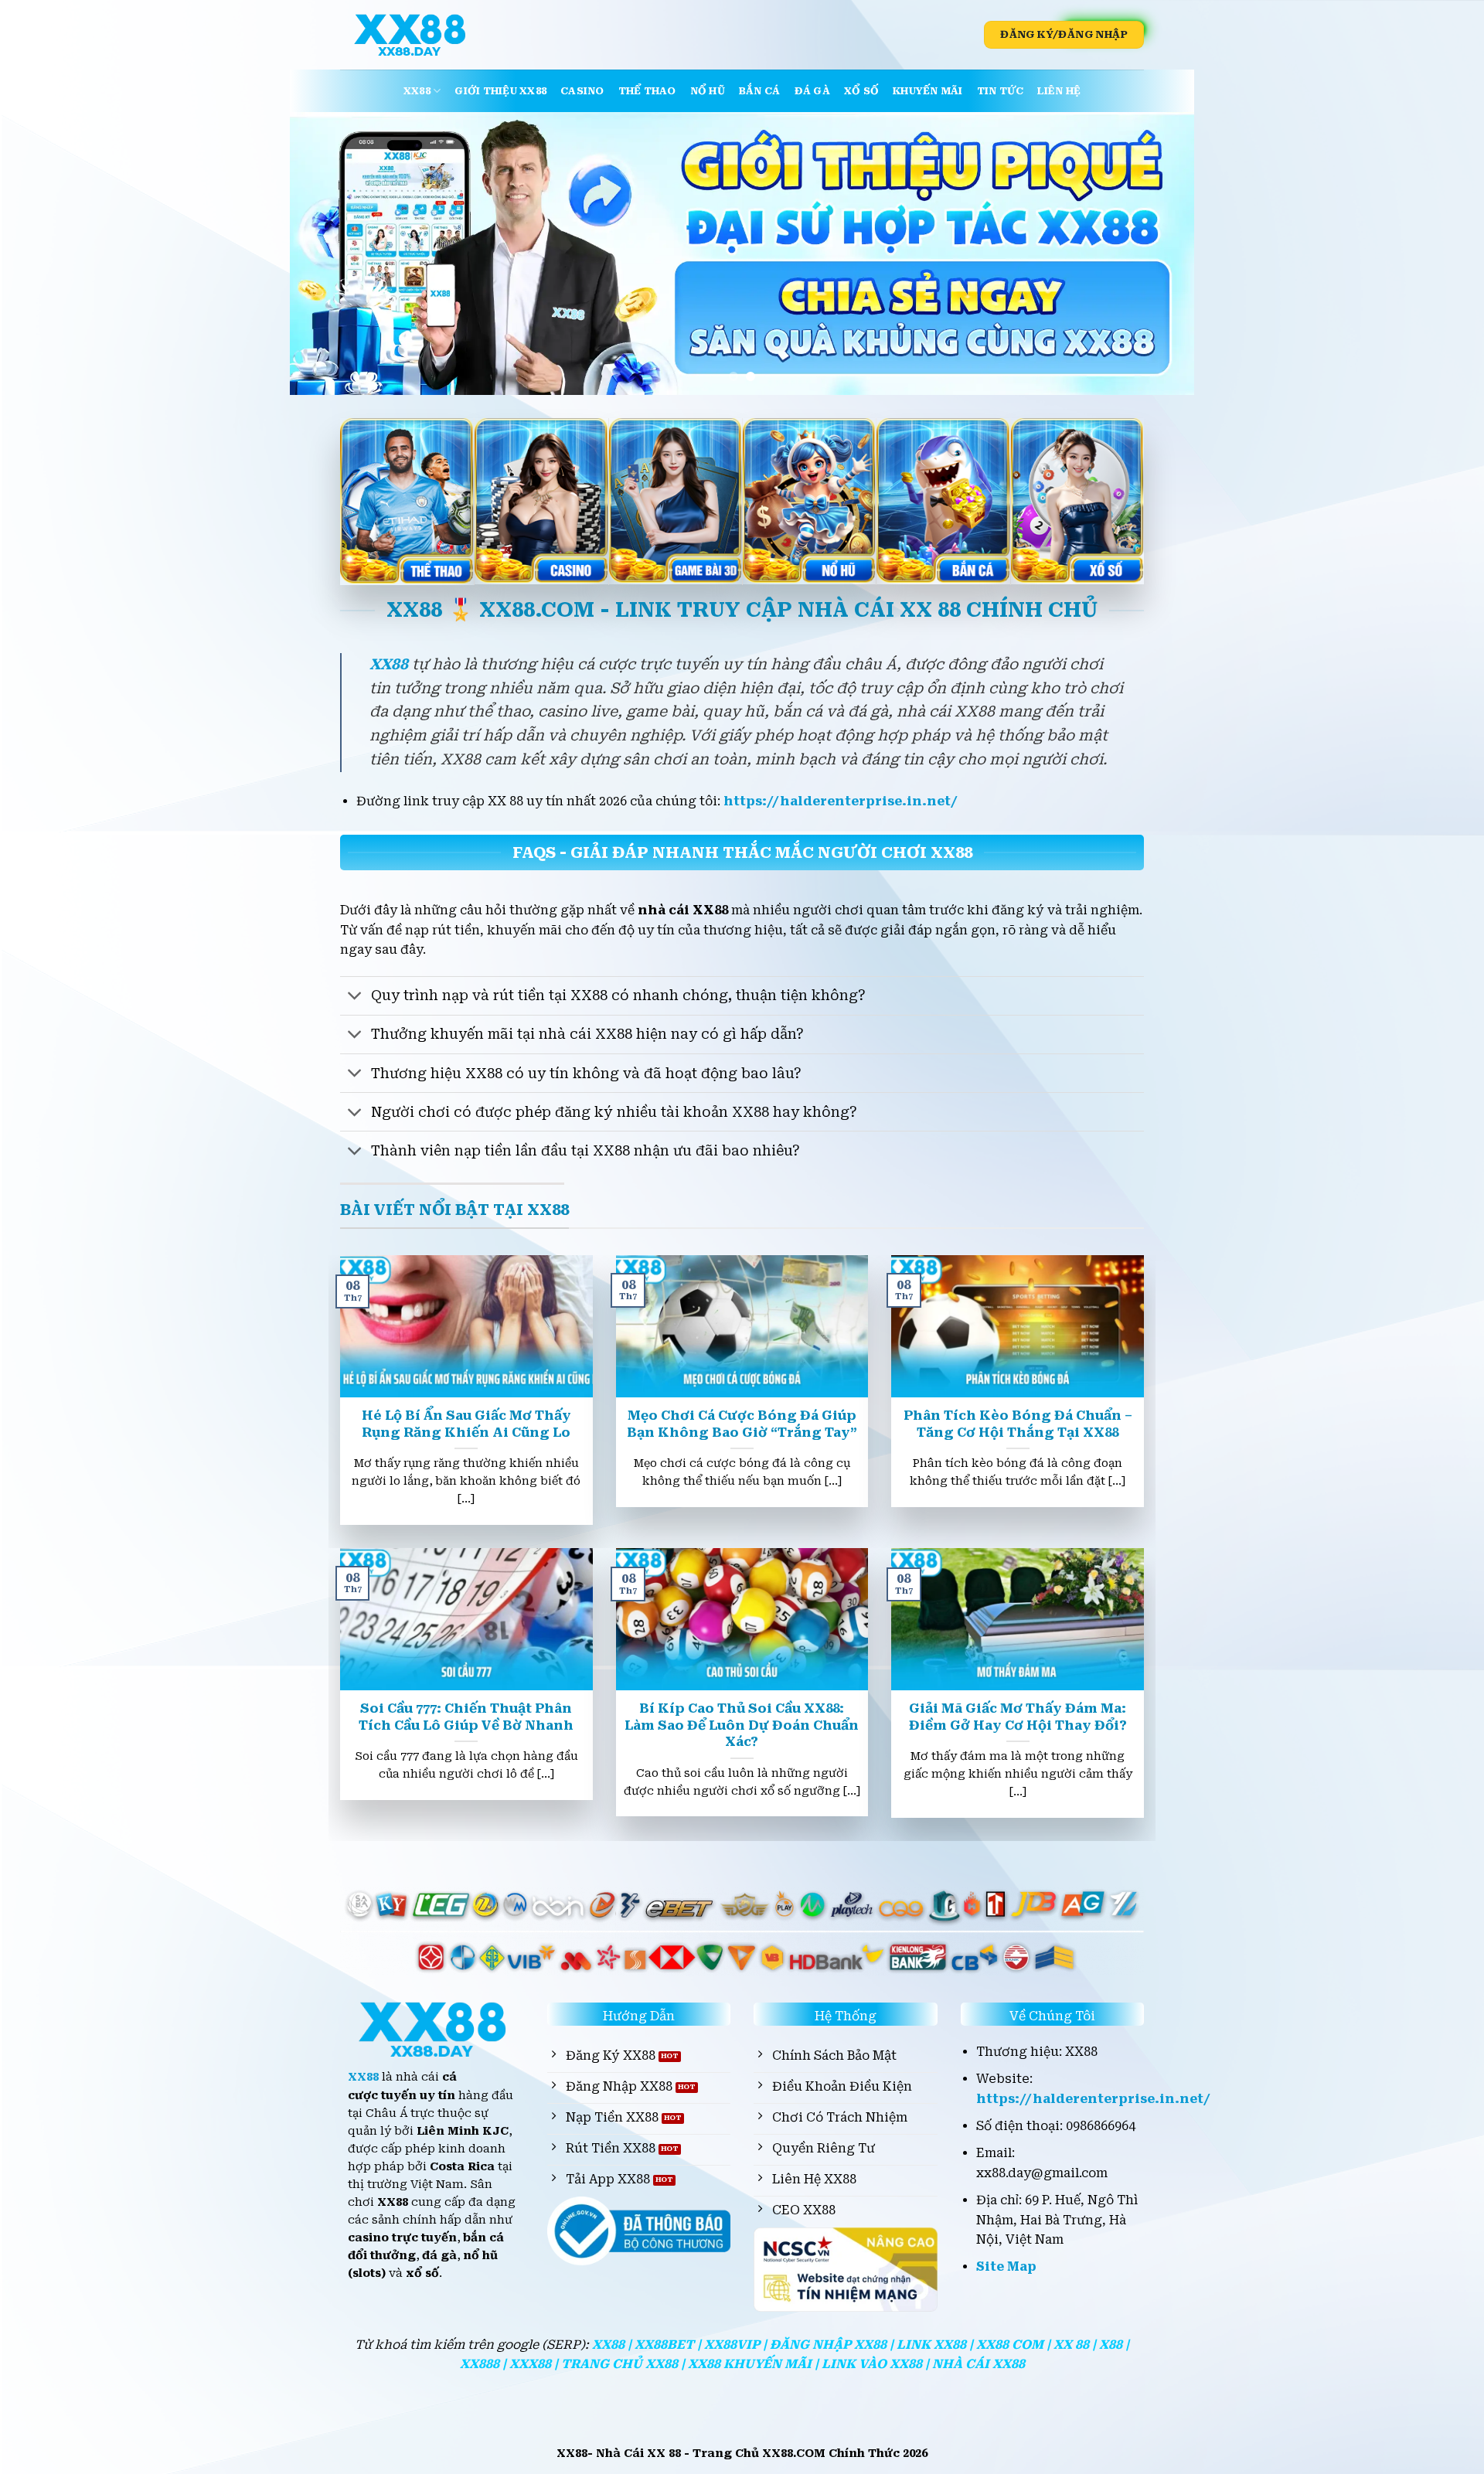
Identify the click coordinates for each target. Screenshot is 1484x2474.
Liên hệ (1059, 91)
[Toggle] (355, 997)
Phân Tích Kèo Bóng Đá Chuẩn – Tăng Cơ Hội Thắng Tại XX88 (1018, 1424)
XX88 (417, 91)
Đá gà (812, 91)
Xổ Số (861, 91)
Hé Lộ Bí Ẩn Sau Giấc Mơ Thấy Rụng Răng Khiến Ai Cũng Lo (466, 1424)
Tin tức (1001, 91)
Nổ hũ (708, 91)
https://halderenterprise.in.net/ (841, 801)
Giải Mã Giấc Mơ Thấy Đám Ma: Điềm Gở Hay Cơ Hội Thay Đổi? (1018, 1717)
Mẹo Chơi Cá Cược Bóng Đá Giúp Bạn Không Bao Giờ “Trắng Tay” (742, 1424)
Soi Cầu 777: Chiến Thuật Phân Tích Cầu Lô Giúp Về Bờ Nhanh (466, 1717)
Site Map (1006, 2266)
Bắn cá (760, 91)
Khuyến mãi (928, 91)
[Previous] (328, 253)
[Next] (1156, 253)
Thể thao (647, 91)
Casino (582, 91)
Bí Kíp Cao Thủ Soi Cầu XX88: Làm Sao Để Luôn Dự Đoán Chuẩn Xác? (742, 1725)
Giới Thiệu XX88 (500, 91)
